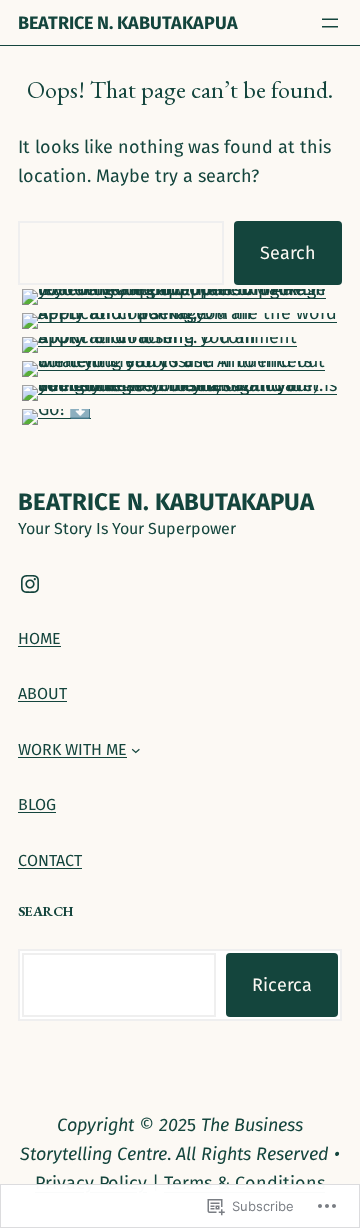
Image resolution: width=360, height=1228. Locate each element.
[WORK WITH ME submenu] (136, 750)
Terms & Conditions (244, 1183)
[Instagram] (30, 584)
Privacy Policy (91, 1183)
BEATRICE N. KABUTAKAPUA (128, 23)
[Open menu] (330, 23)
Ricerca (282, 985)
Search (288, 253)
